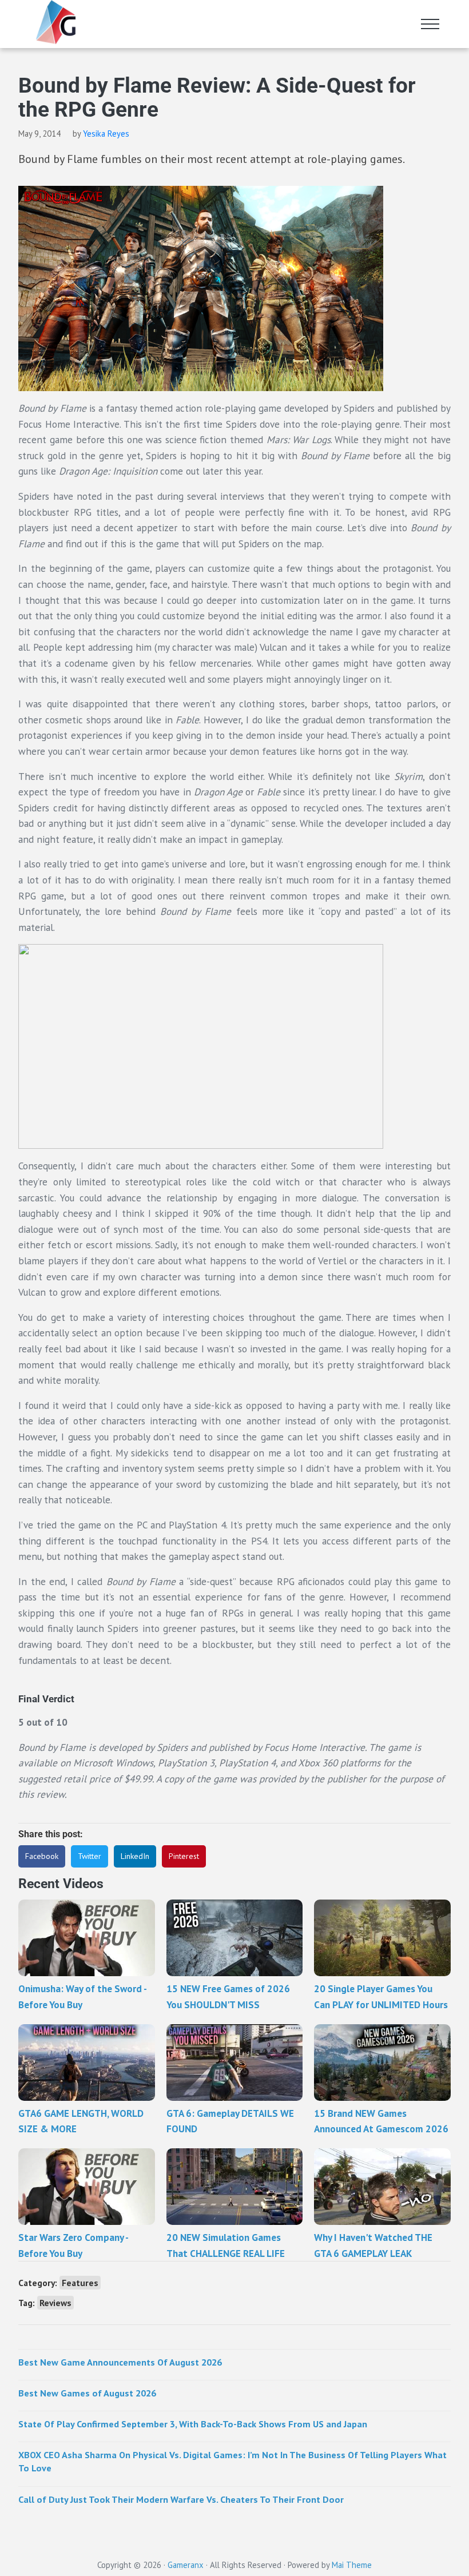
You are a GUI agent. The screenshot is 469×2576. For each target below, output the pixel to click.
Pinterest (184, 1856)
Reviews (55, 2303)
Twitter (90, 1856)
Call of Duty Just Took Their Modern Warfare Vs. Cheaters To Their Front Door (181, 2499)
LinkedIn (135, 1856)
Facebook (42, 1856)
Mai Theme (352, 2565)
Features (80, 2283)
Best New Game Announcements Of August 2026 (120, 2362)
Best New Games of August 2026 (87, 2393)
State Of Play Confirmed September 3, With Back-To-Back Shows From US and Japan (193, 2424)
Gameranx (186, 2565)
